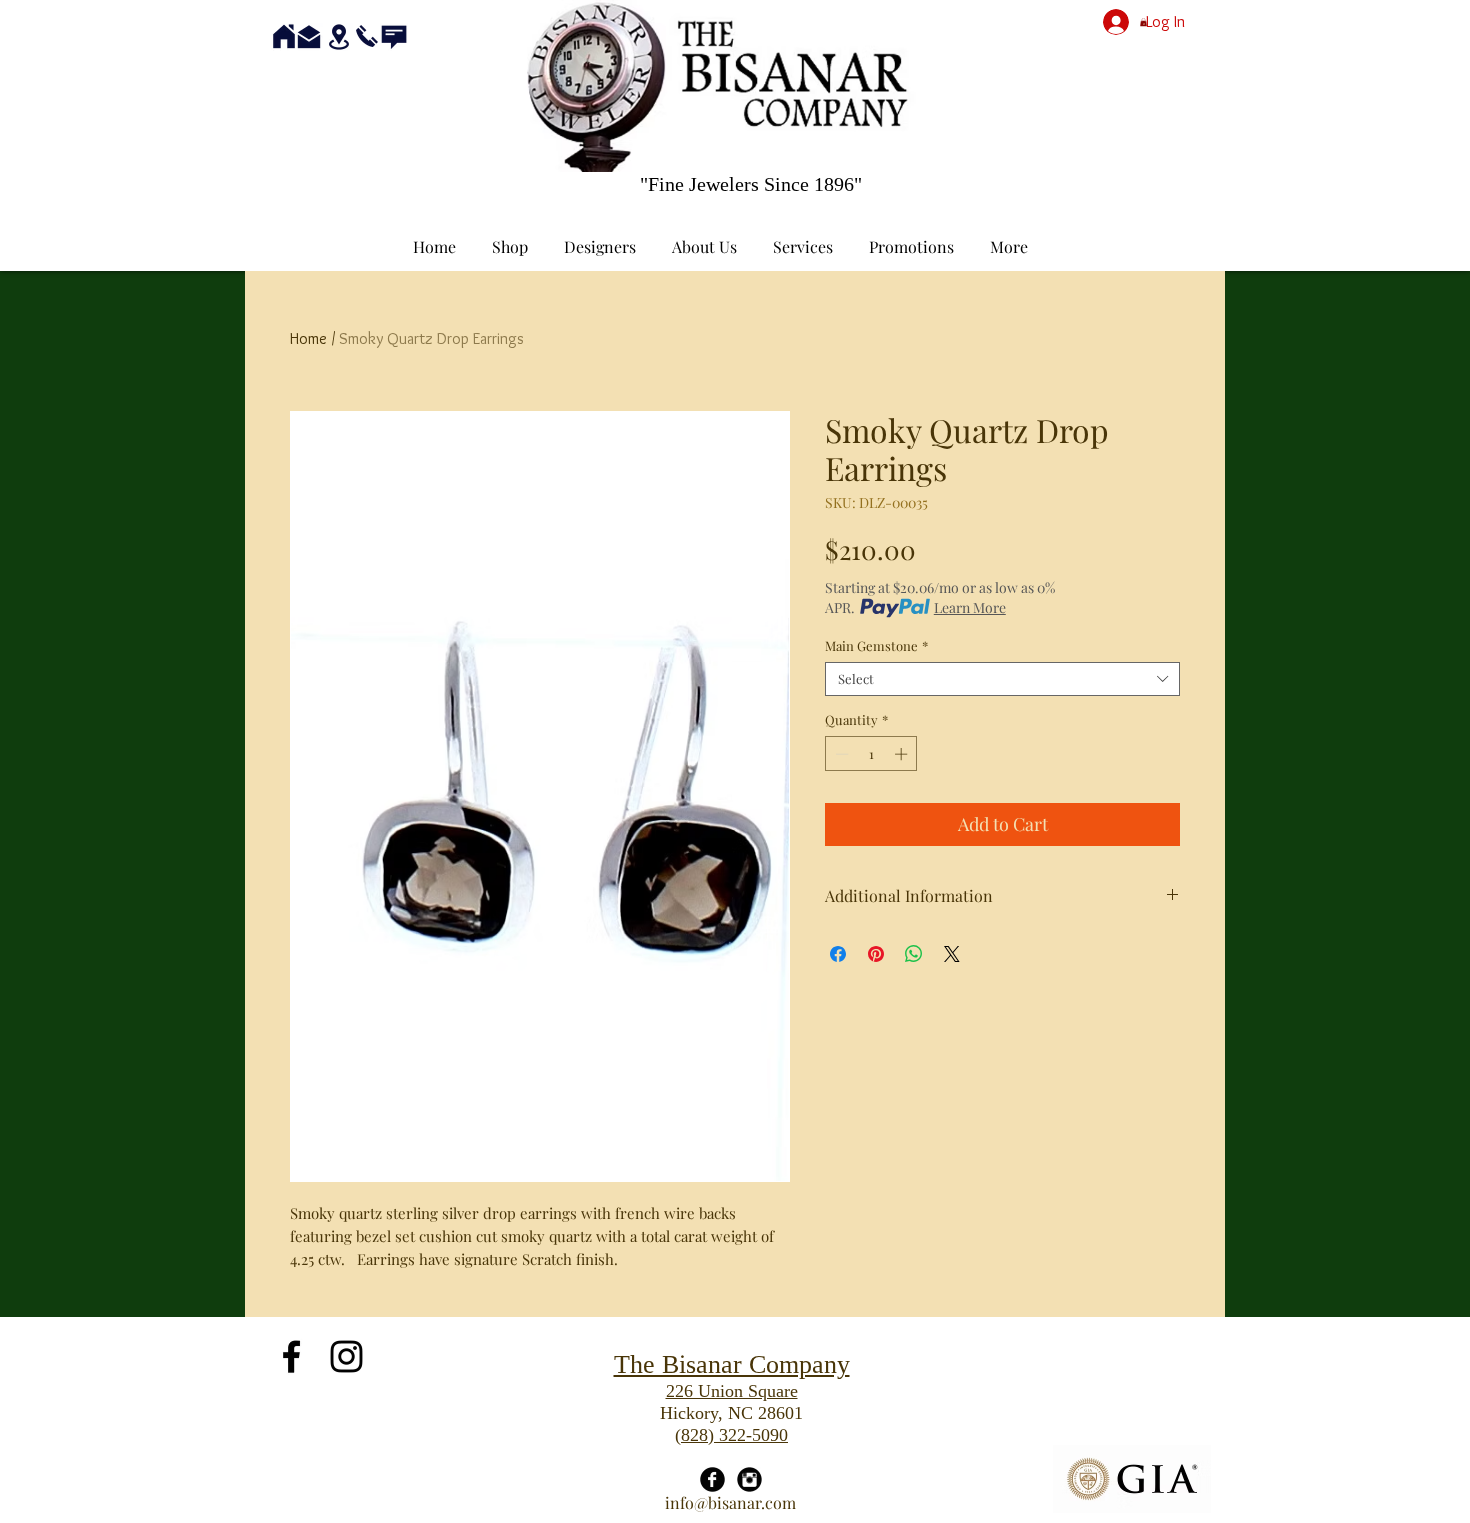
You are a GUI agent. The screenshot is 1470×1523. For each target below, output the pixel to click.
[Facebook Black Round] (712, 1479)
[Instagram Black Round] (749, 1479)
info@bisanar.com (730, 1502)
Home (308, 338)
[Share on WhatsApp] (914, 954)
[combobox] (1002, 679)
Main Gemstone (876, 646)
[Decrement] (840, 754)
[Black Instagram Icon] (346, 1356)
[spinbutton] (871, 754)
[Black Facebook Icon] (291, 1356)
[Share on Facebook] (838, 954)
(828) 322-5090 (731, 1435)
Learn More (970, 607)
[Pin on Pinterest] (876, 954)
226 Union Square (732, 1391)
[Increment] (903, 754)
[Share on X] (952, 954)
